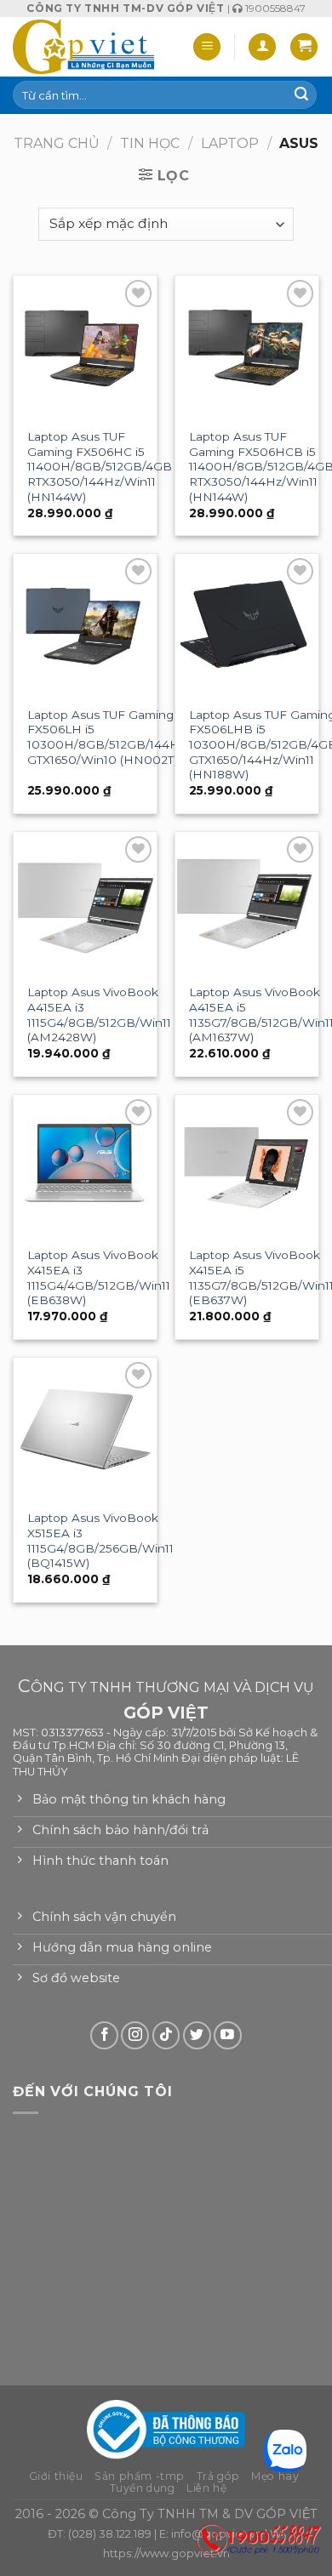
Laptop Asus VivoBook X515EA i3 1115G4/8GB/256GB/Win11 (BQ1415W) (100, 1540)
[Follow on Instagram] (135, 2035)
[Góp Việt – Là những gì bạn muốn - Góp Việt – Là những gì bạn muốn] (83, 47)
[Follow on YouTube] (228, 2035)
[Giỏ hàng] (304, 47)
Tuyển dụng (143, 2488)
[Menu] (207, 47)
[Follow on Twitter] (197, 2035)
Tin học (150, 143)
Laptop (230, 143)
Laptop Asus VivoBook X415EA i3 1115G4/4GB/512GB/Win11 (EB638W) (99, 1277)
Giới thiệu (56, 2476)
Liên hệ (206, 2488)
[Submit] (301, 95)
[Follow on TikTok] (166, 2035)
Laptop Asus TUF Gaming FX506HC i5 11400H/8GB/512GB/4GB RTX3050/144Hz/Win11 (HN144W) (100, 467)
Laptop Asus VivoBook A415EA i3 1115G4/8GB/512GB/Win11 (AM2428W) (99, 1014)
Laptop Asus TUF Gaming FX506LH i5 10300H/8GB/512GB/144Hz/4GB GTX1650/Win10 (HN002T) (121, 737)
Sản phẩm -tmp (140, 2476)
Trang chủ (57, 143)
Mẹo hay (275, 2476)
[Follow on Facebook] (104, 2035)
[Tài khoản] (262, 47)
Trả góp (218, 2476)
